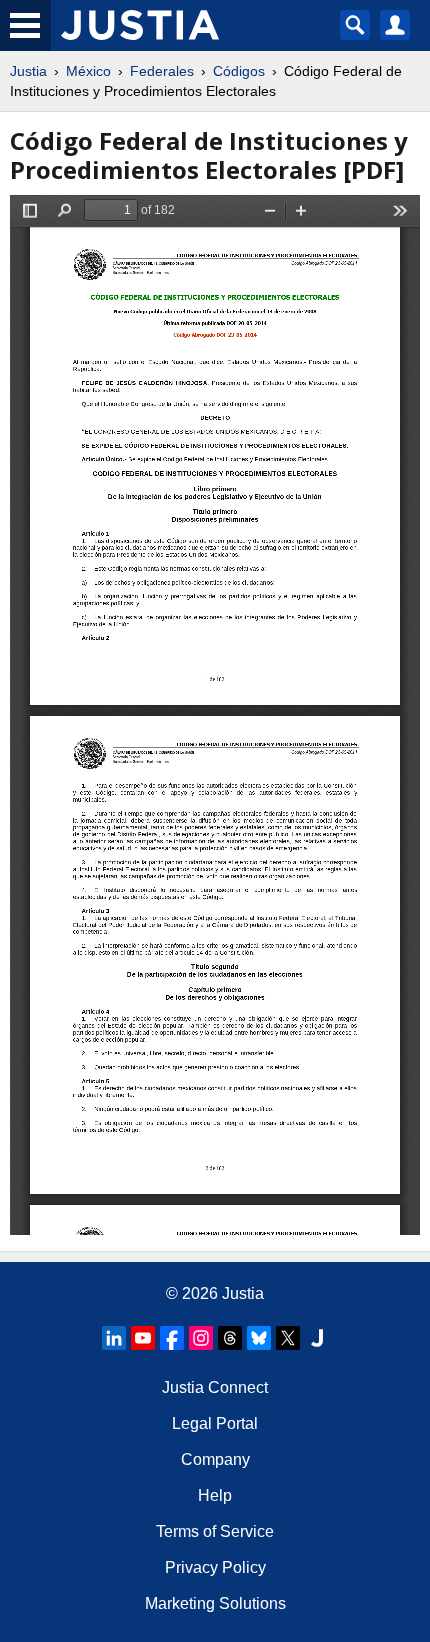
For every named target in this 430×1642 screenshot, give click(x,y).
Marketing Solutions (215, 1603)
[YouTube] (143, 1338)
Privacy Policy (215, 1567)
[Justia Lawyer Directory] (317, 1338)
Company (215, 1459)
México (88, 71)
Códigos (239, 71)
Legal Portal (215, 1423)
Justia (28, 71)
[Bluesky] (259, 1338)
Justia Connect (215, 1387)
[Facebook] (172, 1338)
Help (215, 1495)
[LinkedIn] (114, 1338)
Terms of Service (215, 1531)
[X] (288, 1338)
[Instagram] (201, 1338)
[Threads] (230, 1338)
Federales (162, 71)
